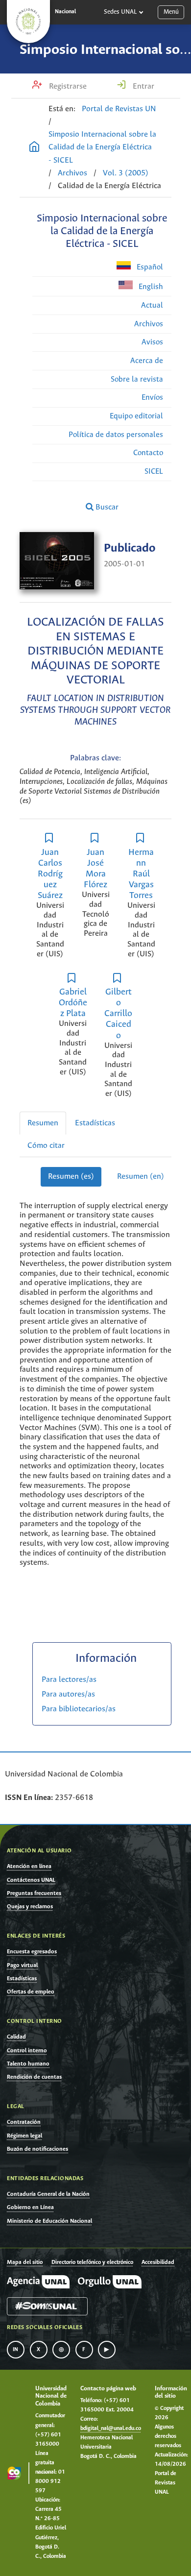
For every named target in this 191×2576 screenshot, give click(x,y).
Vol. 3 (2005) (126, 173)
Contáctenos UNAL (31, 1880)
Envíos (152, 398)
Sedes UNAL (120, 12)
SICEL (154, 472)
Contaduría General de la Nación (48, 2194)
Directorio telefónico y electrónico (92, 2262)
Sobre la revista (137, 379)
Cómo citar (46, 1146)
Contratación (24, 2122)
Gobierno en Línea (30, 2207)
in (16, 2350)
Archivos (72, 173)
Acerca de (147, 361)
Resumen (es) (71, 1177)
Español (149, 267)
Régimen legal (24, 2136)
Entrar (143, 86)
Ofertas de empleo (31, 1992)
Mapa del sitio (25, 2262)
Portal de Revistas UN (119, 109)
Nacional (65, 12)
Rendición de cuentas (34, 2077)
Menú (171, 12)
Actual (152, 305)
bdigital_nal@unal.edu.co (111, 2429)
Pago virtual (22, 1965)
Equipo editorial (136, 416)
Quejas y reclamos (30, 1907)
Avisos (152, 342)
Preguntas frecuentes (34, 1893)
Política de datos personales (116, 435)
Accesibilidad (158, 2262)
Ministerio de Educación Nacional (49, 2221)
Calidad (16, 2037)
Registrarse (67, 86)
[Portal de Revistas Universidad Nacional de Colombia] (34, 148)
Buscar (106, 507)
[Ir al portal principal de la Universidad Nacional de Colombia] (28, 22)
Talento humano (28, 2064)
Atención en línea (29, 1866)
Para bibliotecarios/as (79, 1709)
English (150, 287)
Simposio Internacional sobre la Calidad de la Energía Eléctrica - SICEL (102, 147)
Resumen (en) (141, 1177)
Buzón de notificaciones (37, 2149)
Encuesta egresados (32, 1952)
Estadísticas (95, 1123)
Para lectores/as (69, 1680)
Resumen (43, 1123)
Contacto (148, 453)
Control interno (27, 2051)
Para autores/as (68, 1694)
